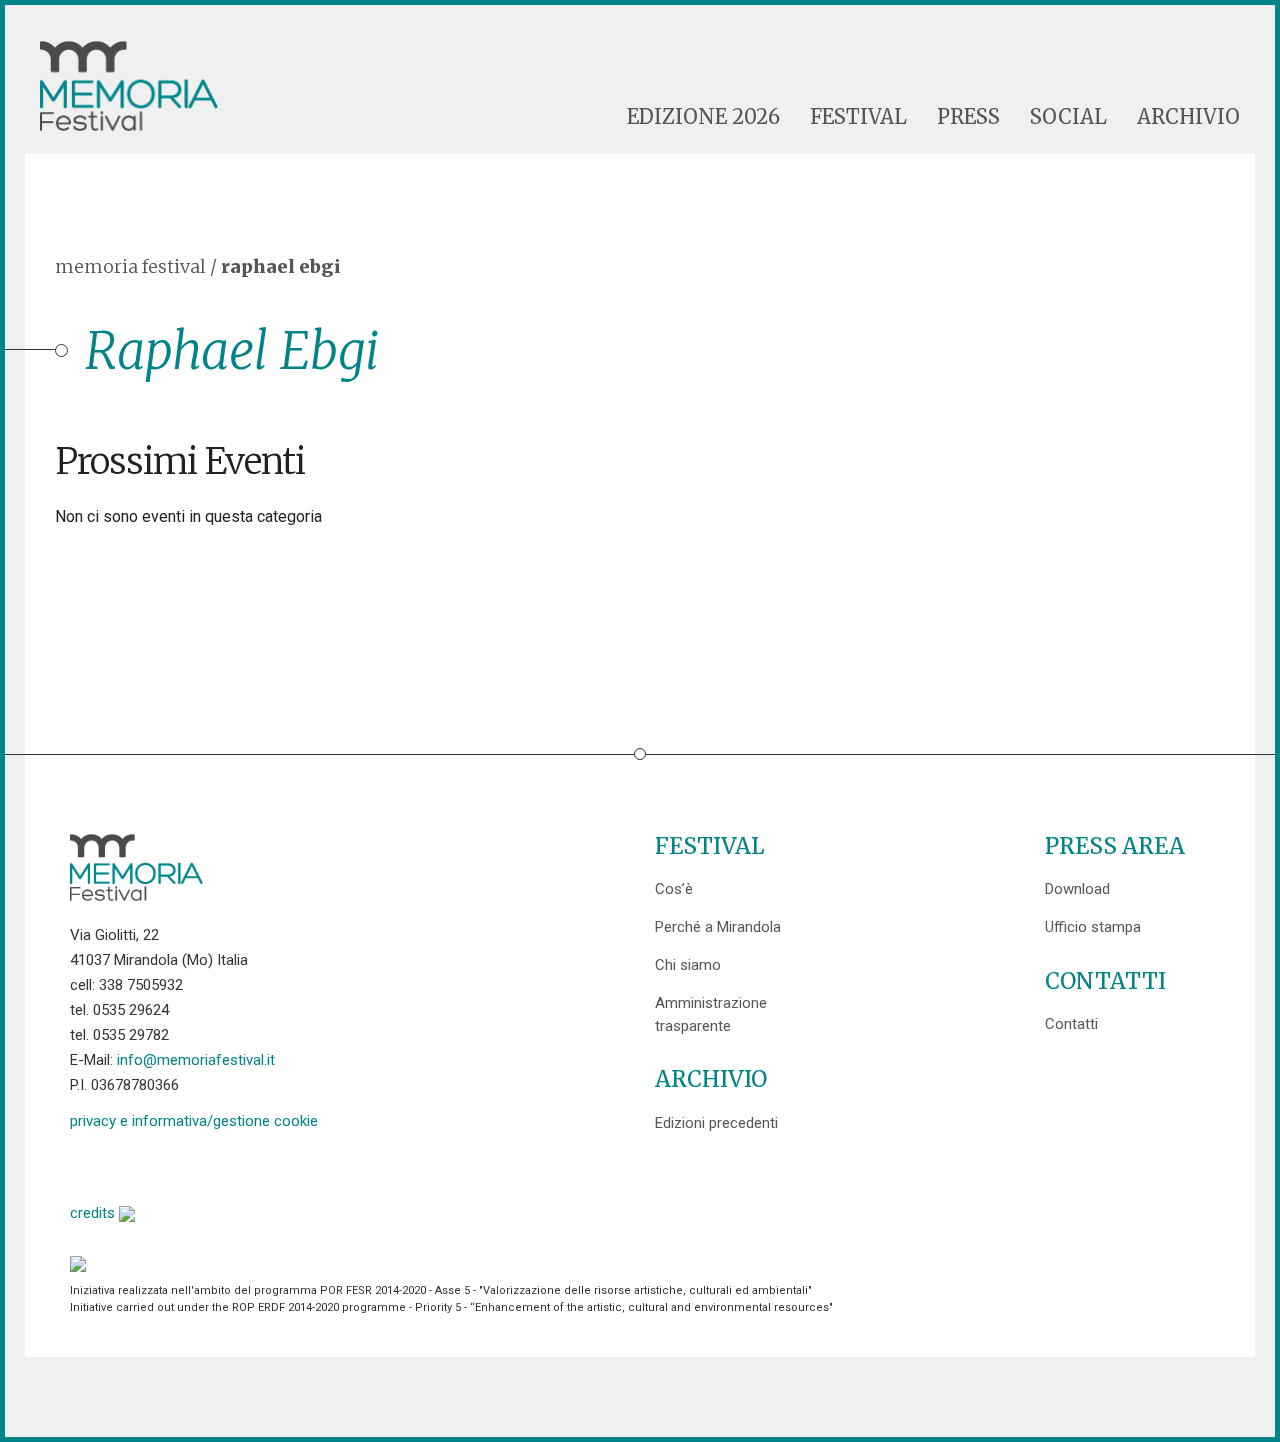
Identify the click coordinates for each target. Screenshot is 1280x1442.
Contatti (1071, 1024)
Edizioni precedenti (716, 1123)
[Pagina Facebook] (85, 1164)
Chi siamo (688, 965)
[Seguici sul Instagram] (238, 1164)
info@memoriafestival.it (196, 1060)
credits (94, 1213)
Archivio (1188, 117)
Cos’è (674, 889)
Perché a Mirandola (718, 927)
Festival (858, 117)
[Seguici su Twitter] (136, 1164)
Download (1077, 889)
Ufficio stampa (1093, 927)
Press (968, 117)
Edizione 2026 (703, 117)
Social (1068, 117)
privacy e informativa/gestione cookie (194, 1121)
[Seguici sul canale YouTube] (187, 1164)
